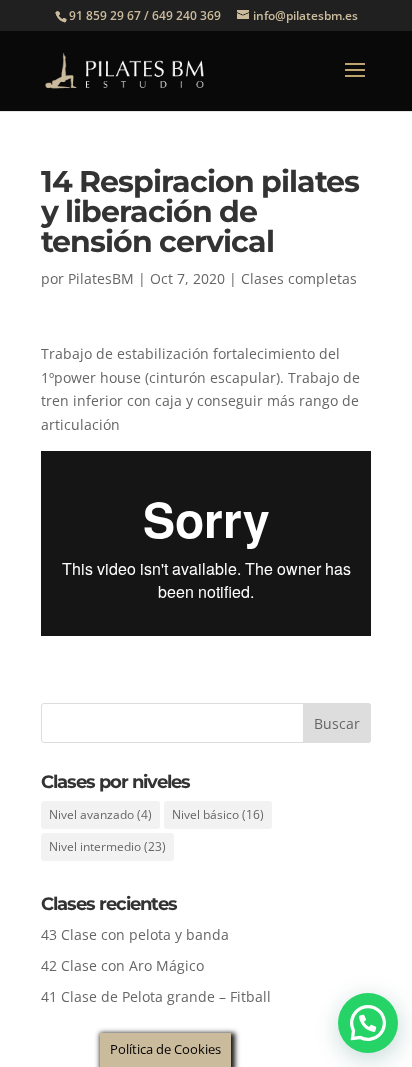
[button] (368, 1023)
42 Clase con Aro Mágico (122, 965)
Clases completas (299, 278)
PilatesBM (101, 278)
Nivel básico (218, 814)
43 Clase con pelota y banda (135, 934)
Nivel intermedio (107, 846)
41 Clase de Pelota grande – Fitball (156, 996)
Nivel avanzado (100, 814)
